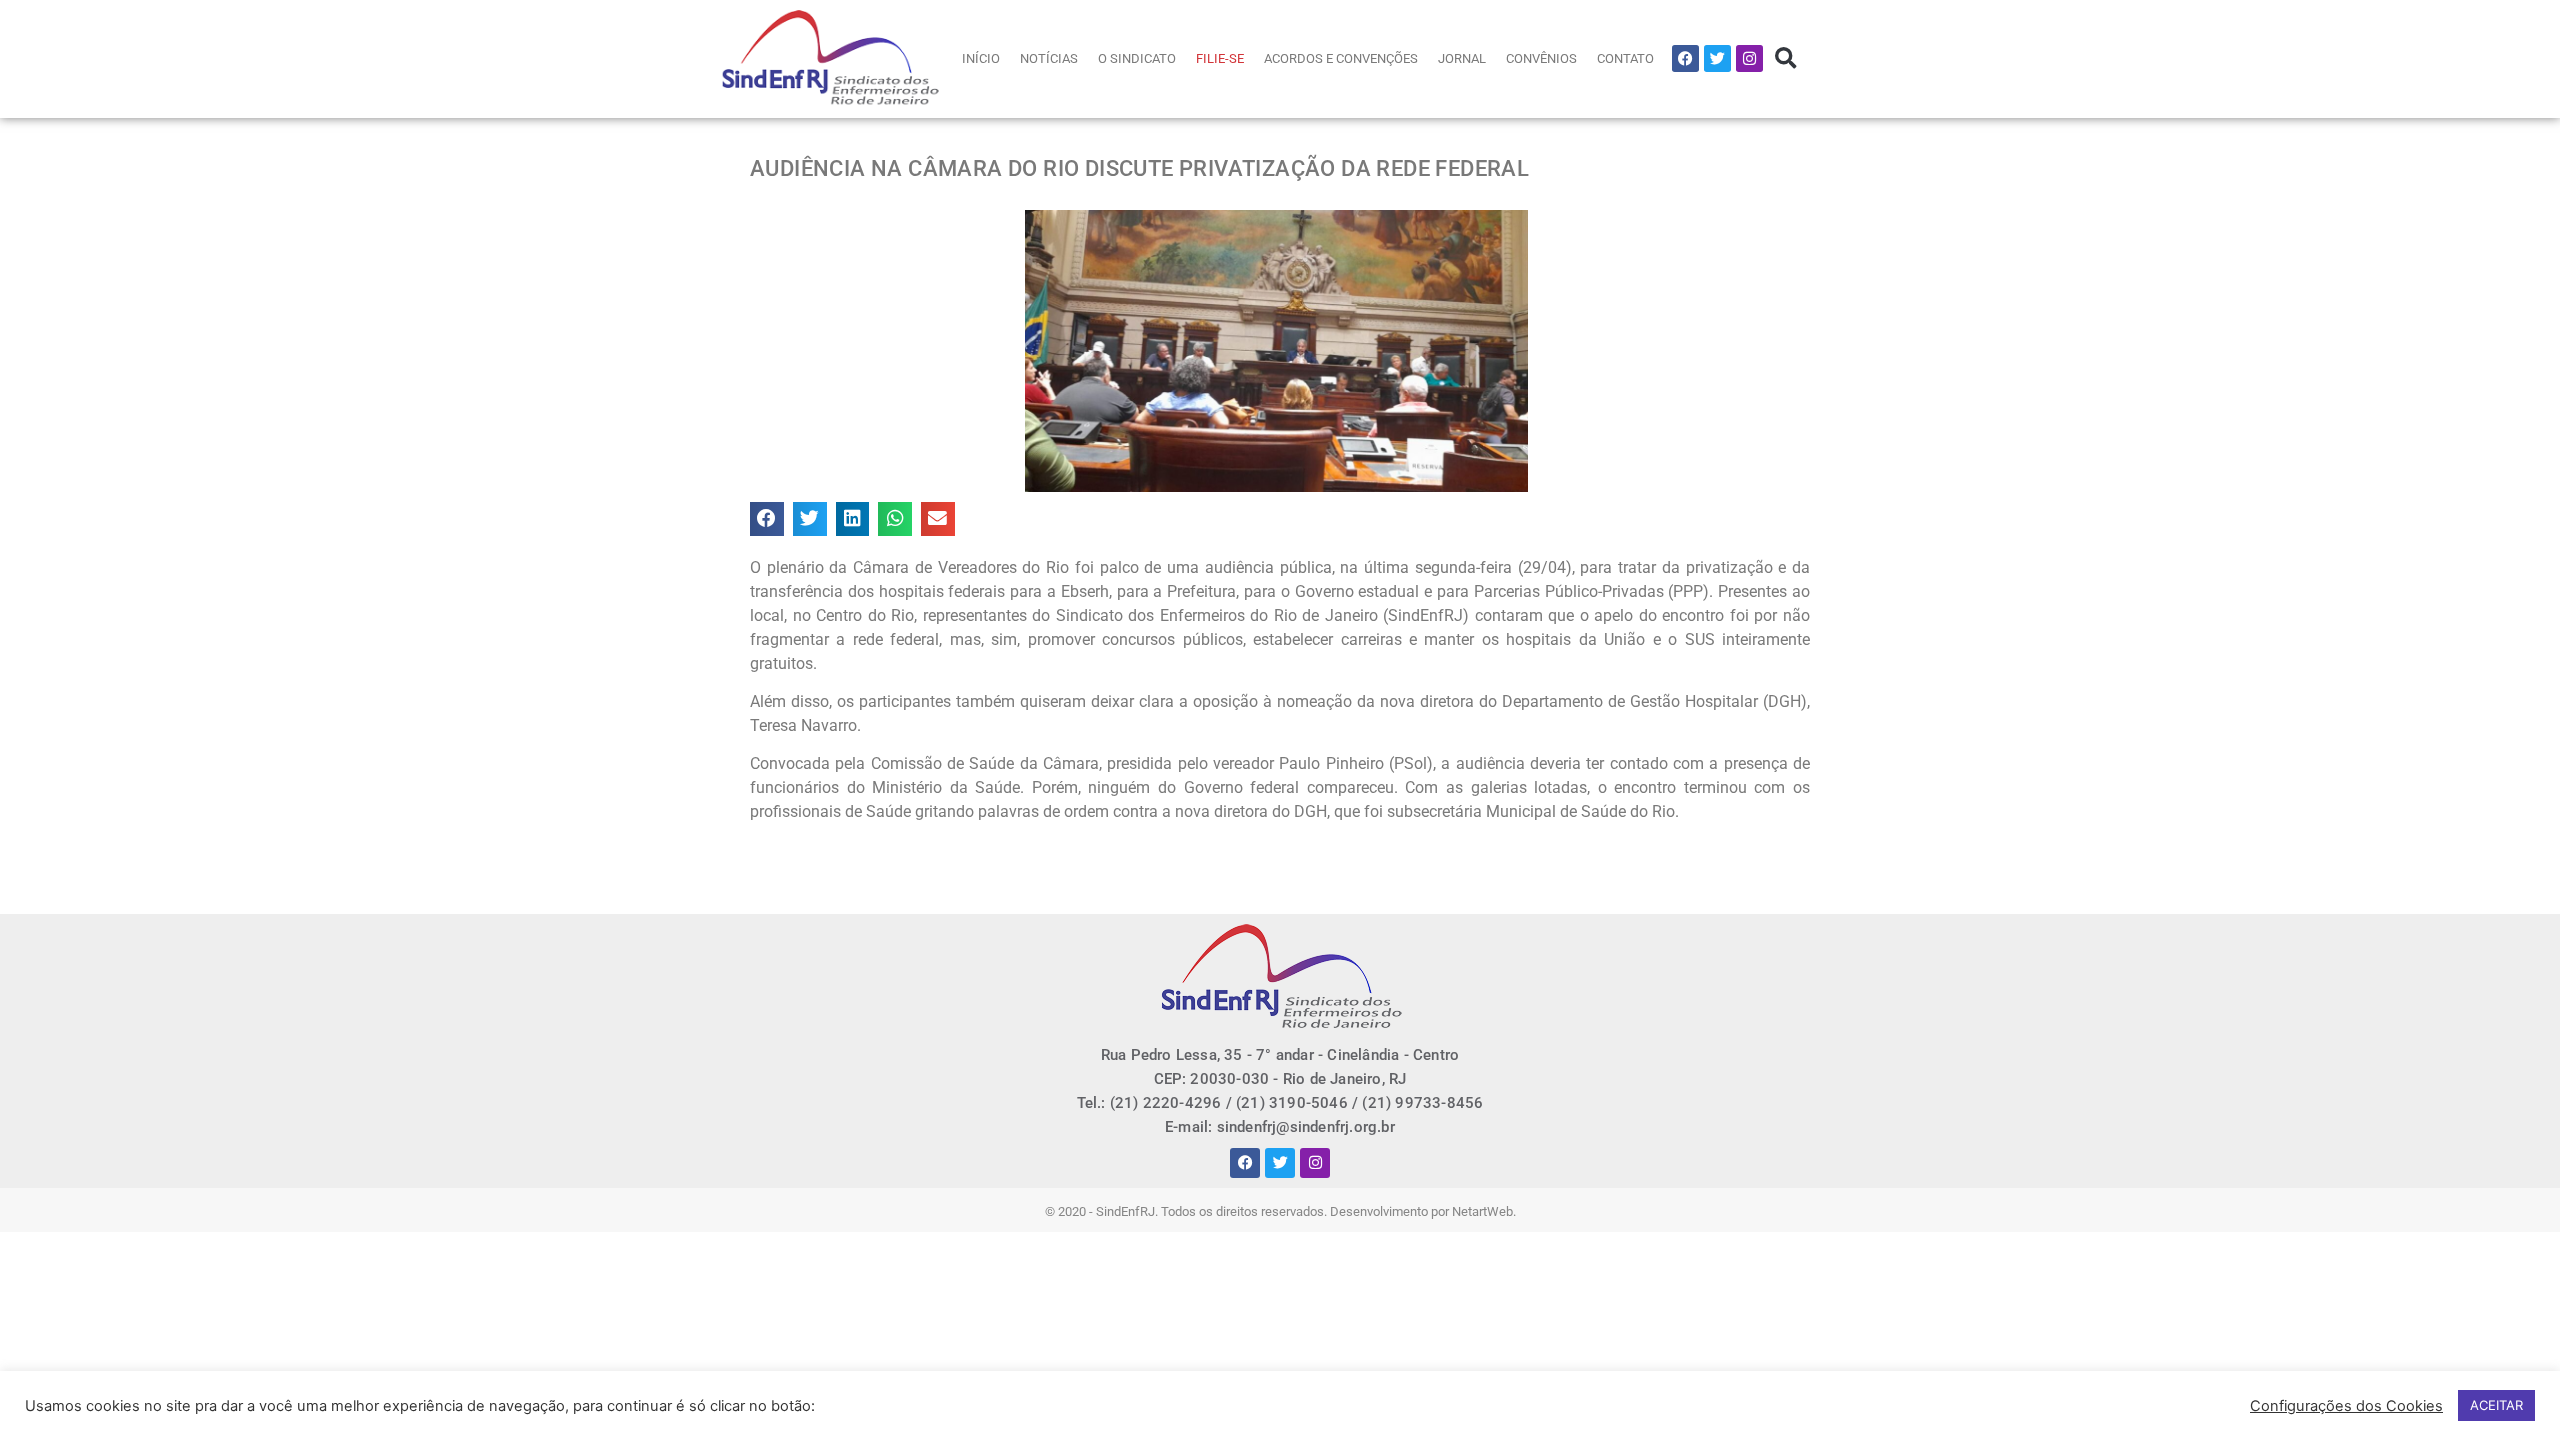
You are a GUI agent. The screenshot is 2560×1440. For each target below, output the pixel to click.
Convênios (1541, 58)
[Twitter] (1717, 58)
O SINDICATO (1137, 58)
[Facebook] (1685, 58)
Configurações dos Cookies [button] (2346, 1406)
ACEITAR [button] (2496, 1405)
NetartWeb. (1484, 1211)
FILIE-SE (1220, 58)
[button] (1785, 58)
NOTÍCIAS (1049, 58)
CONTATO (1625, 58)
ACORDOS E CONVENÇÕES (1341, 58)
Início (981, 58)
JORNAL (1462, 58)
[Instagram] (1749, 58)
